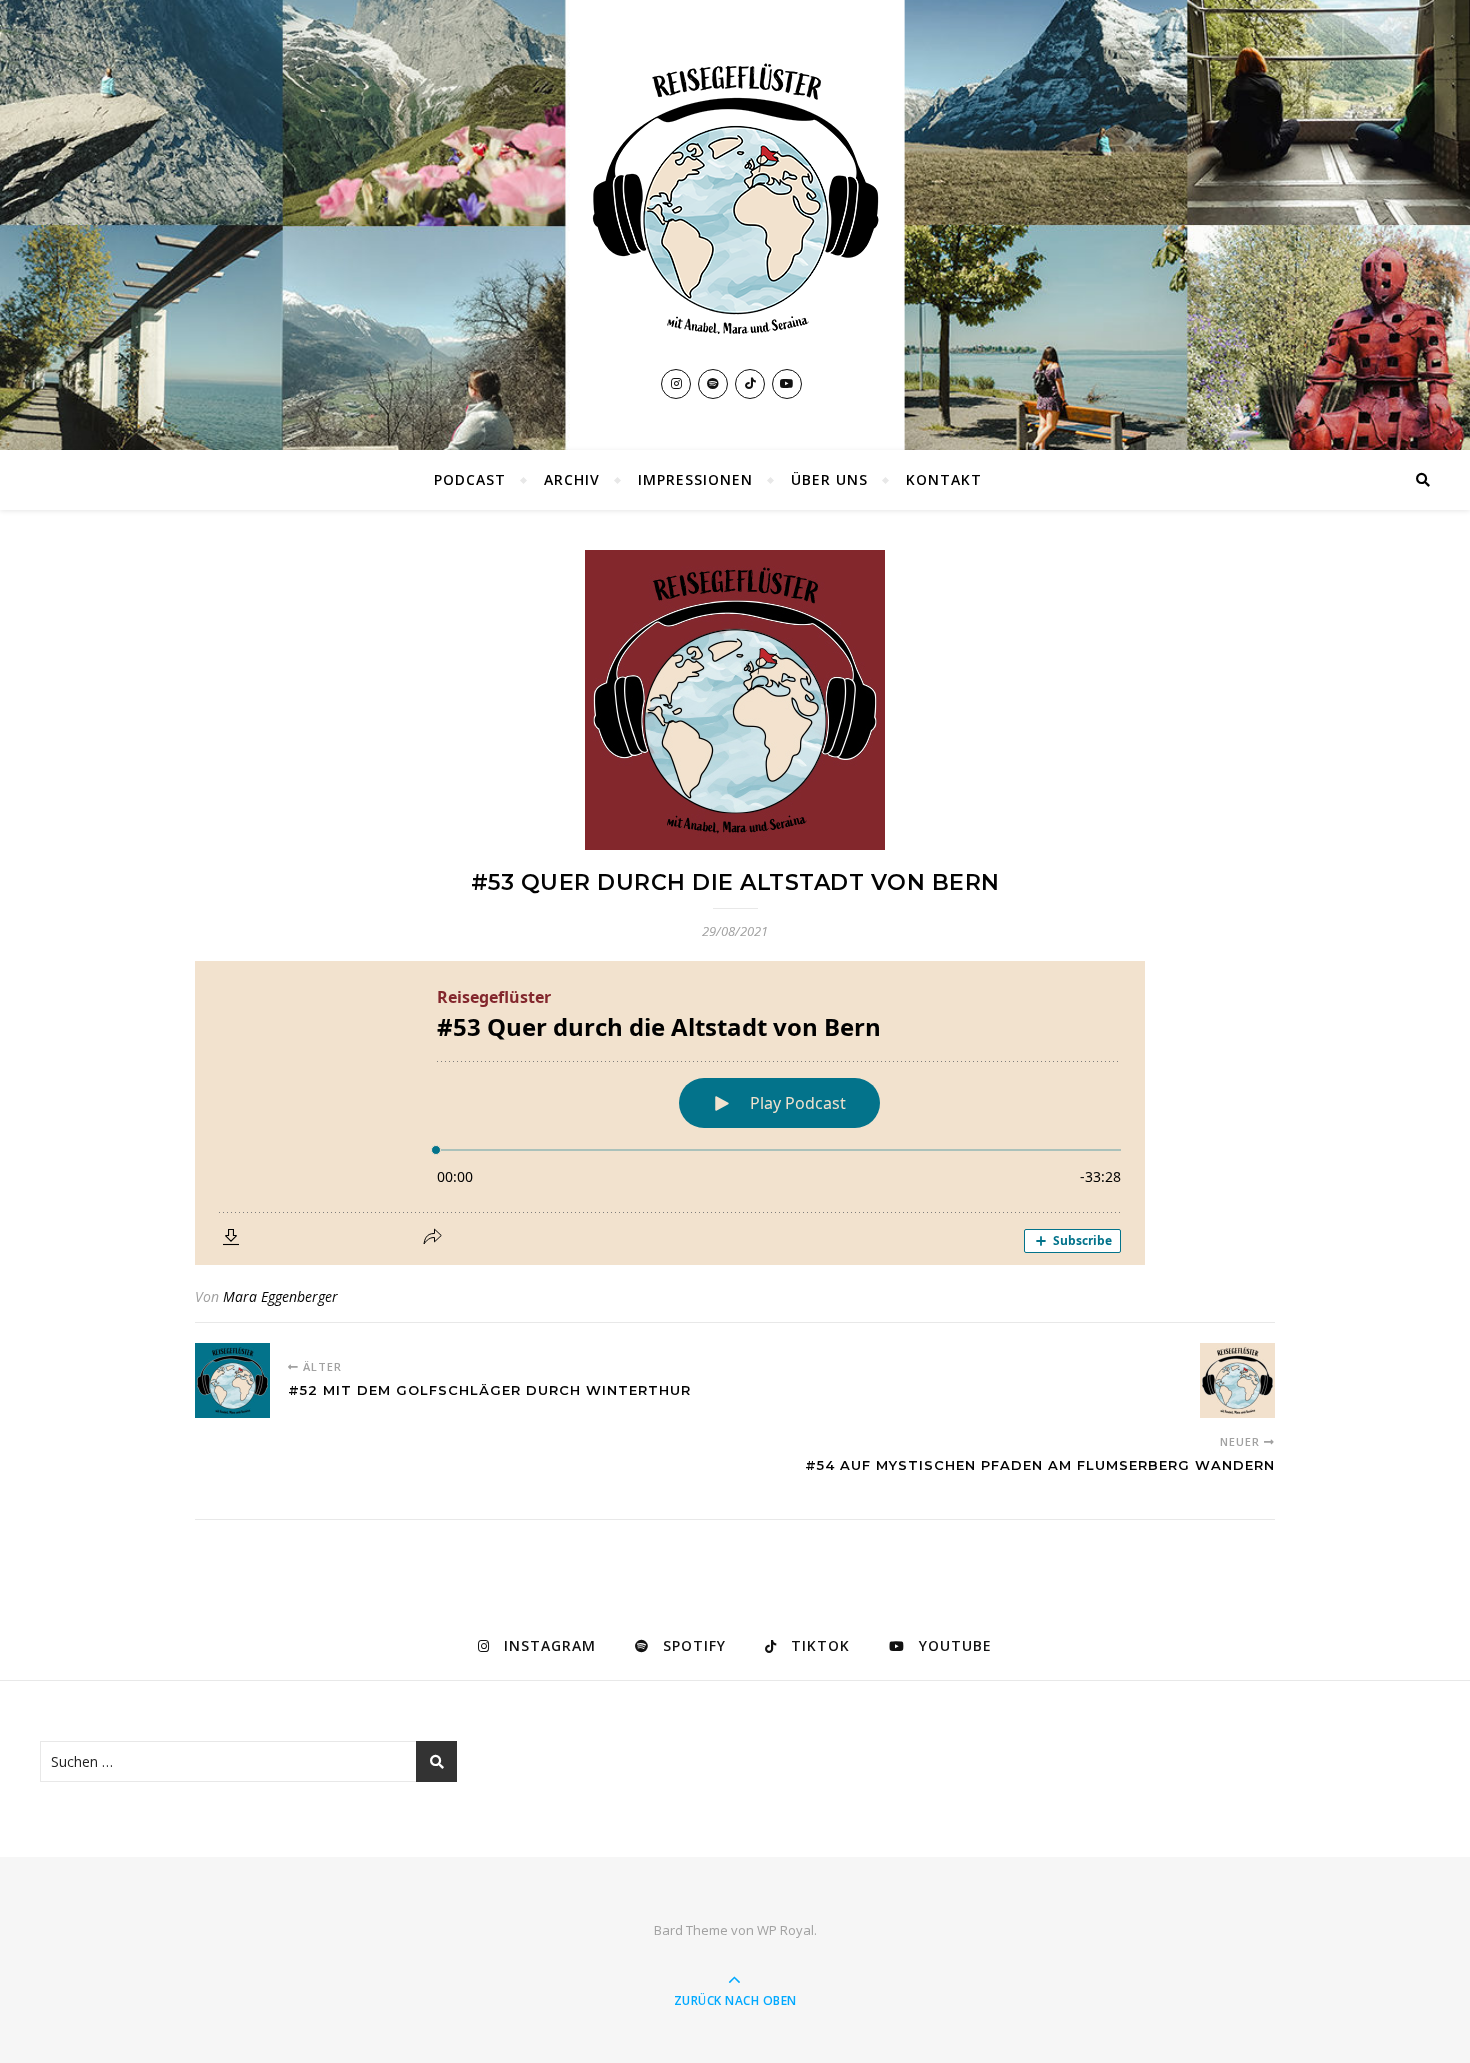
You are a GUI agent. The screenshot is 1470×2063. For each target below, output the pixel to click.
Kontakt (944, 479)
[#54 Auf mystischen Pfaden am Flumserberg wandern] (1237, 1380)
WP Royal (785, 1930)
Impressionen (695, 479)
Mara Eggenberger (280, 1296)
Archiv (572, 479)
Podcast (470, 479)
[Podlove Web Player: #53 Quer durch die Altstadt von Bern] (735, 1113)
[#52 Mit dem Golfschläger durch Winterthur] (232, 1380)
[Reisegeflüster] (735, 199)
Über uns (829, 479)
